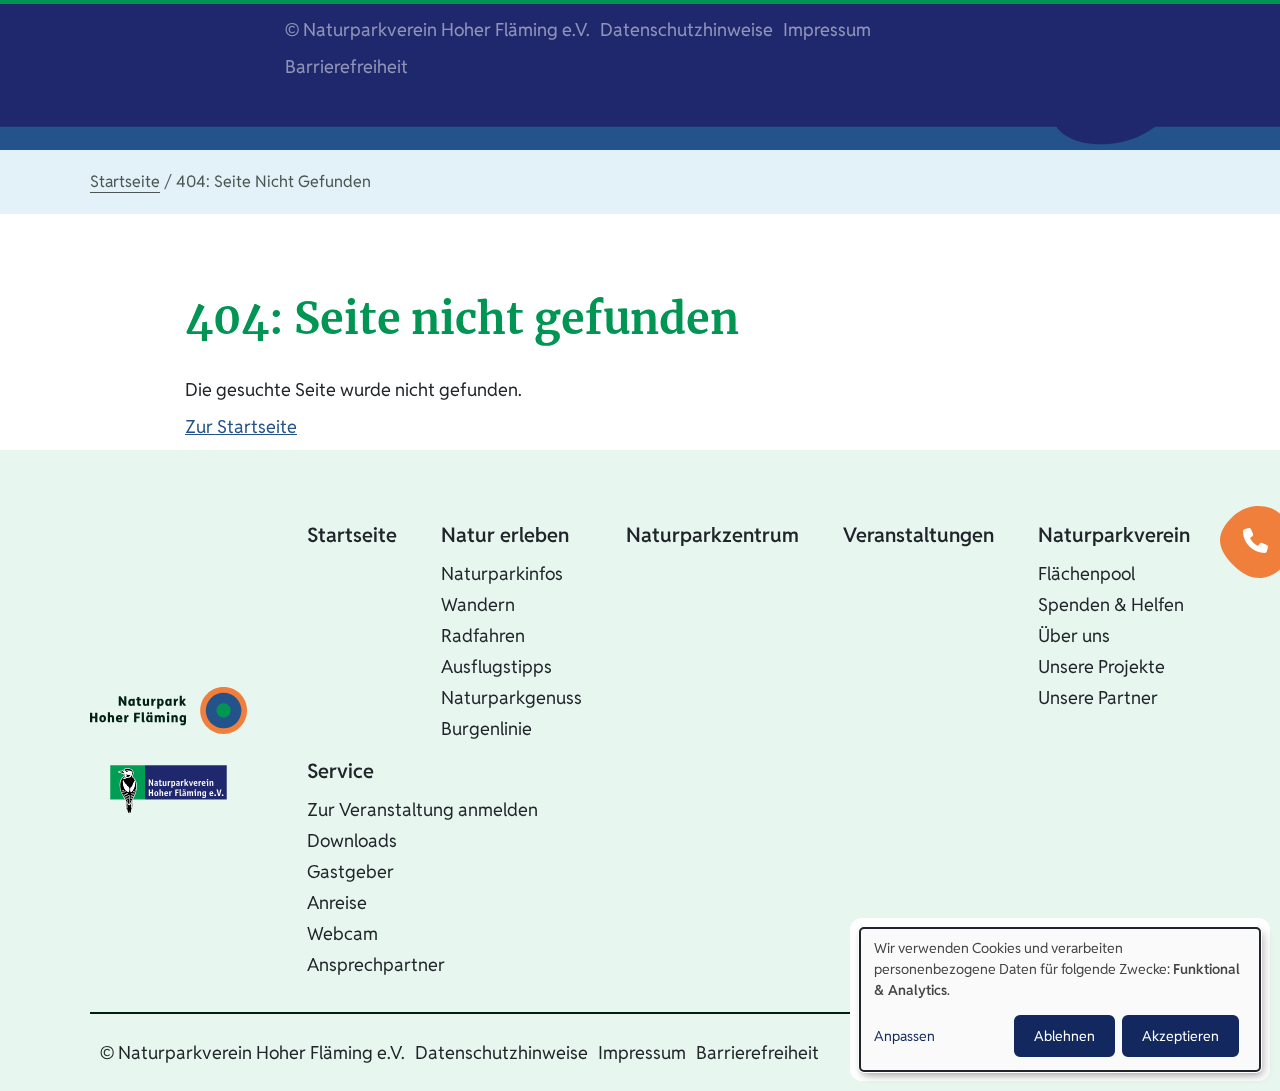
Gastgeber (350, 871)
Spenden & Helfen (1111, 604)
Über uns (1074, 635)
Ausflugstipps (496, 666)
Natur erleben (505, 535)
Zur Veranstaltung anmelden (422, 809)
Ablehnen (1064, 1036)
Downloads (352, 840)
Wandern (478, 604)
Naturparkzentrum (712, 535)
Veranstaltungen (918, 535)
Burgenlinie (486, 728)
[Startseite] (168, 710)
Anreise (337, 902)
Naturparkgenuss (511, 697)
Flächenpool (1086, 573)
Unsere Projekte (1101, 666)
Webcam (342, 933)
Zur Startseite (241, 426)
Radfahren (483, 635)
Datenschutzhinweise (686, 29)
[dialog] (1060, 999)
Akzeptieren (1180, 1036)
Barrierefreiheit (346, 66)
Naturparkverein (1114, 535)
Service (340, 771)
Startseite (125, 181)
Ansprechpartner (376, 964)
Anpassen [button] (904, 1036)
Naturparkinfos (502, 573)
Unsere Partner (1098, 697)
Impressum (827, 29)
